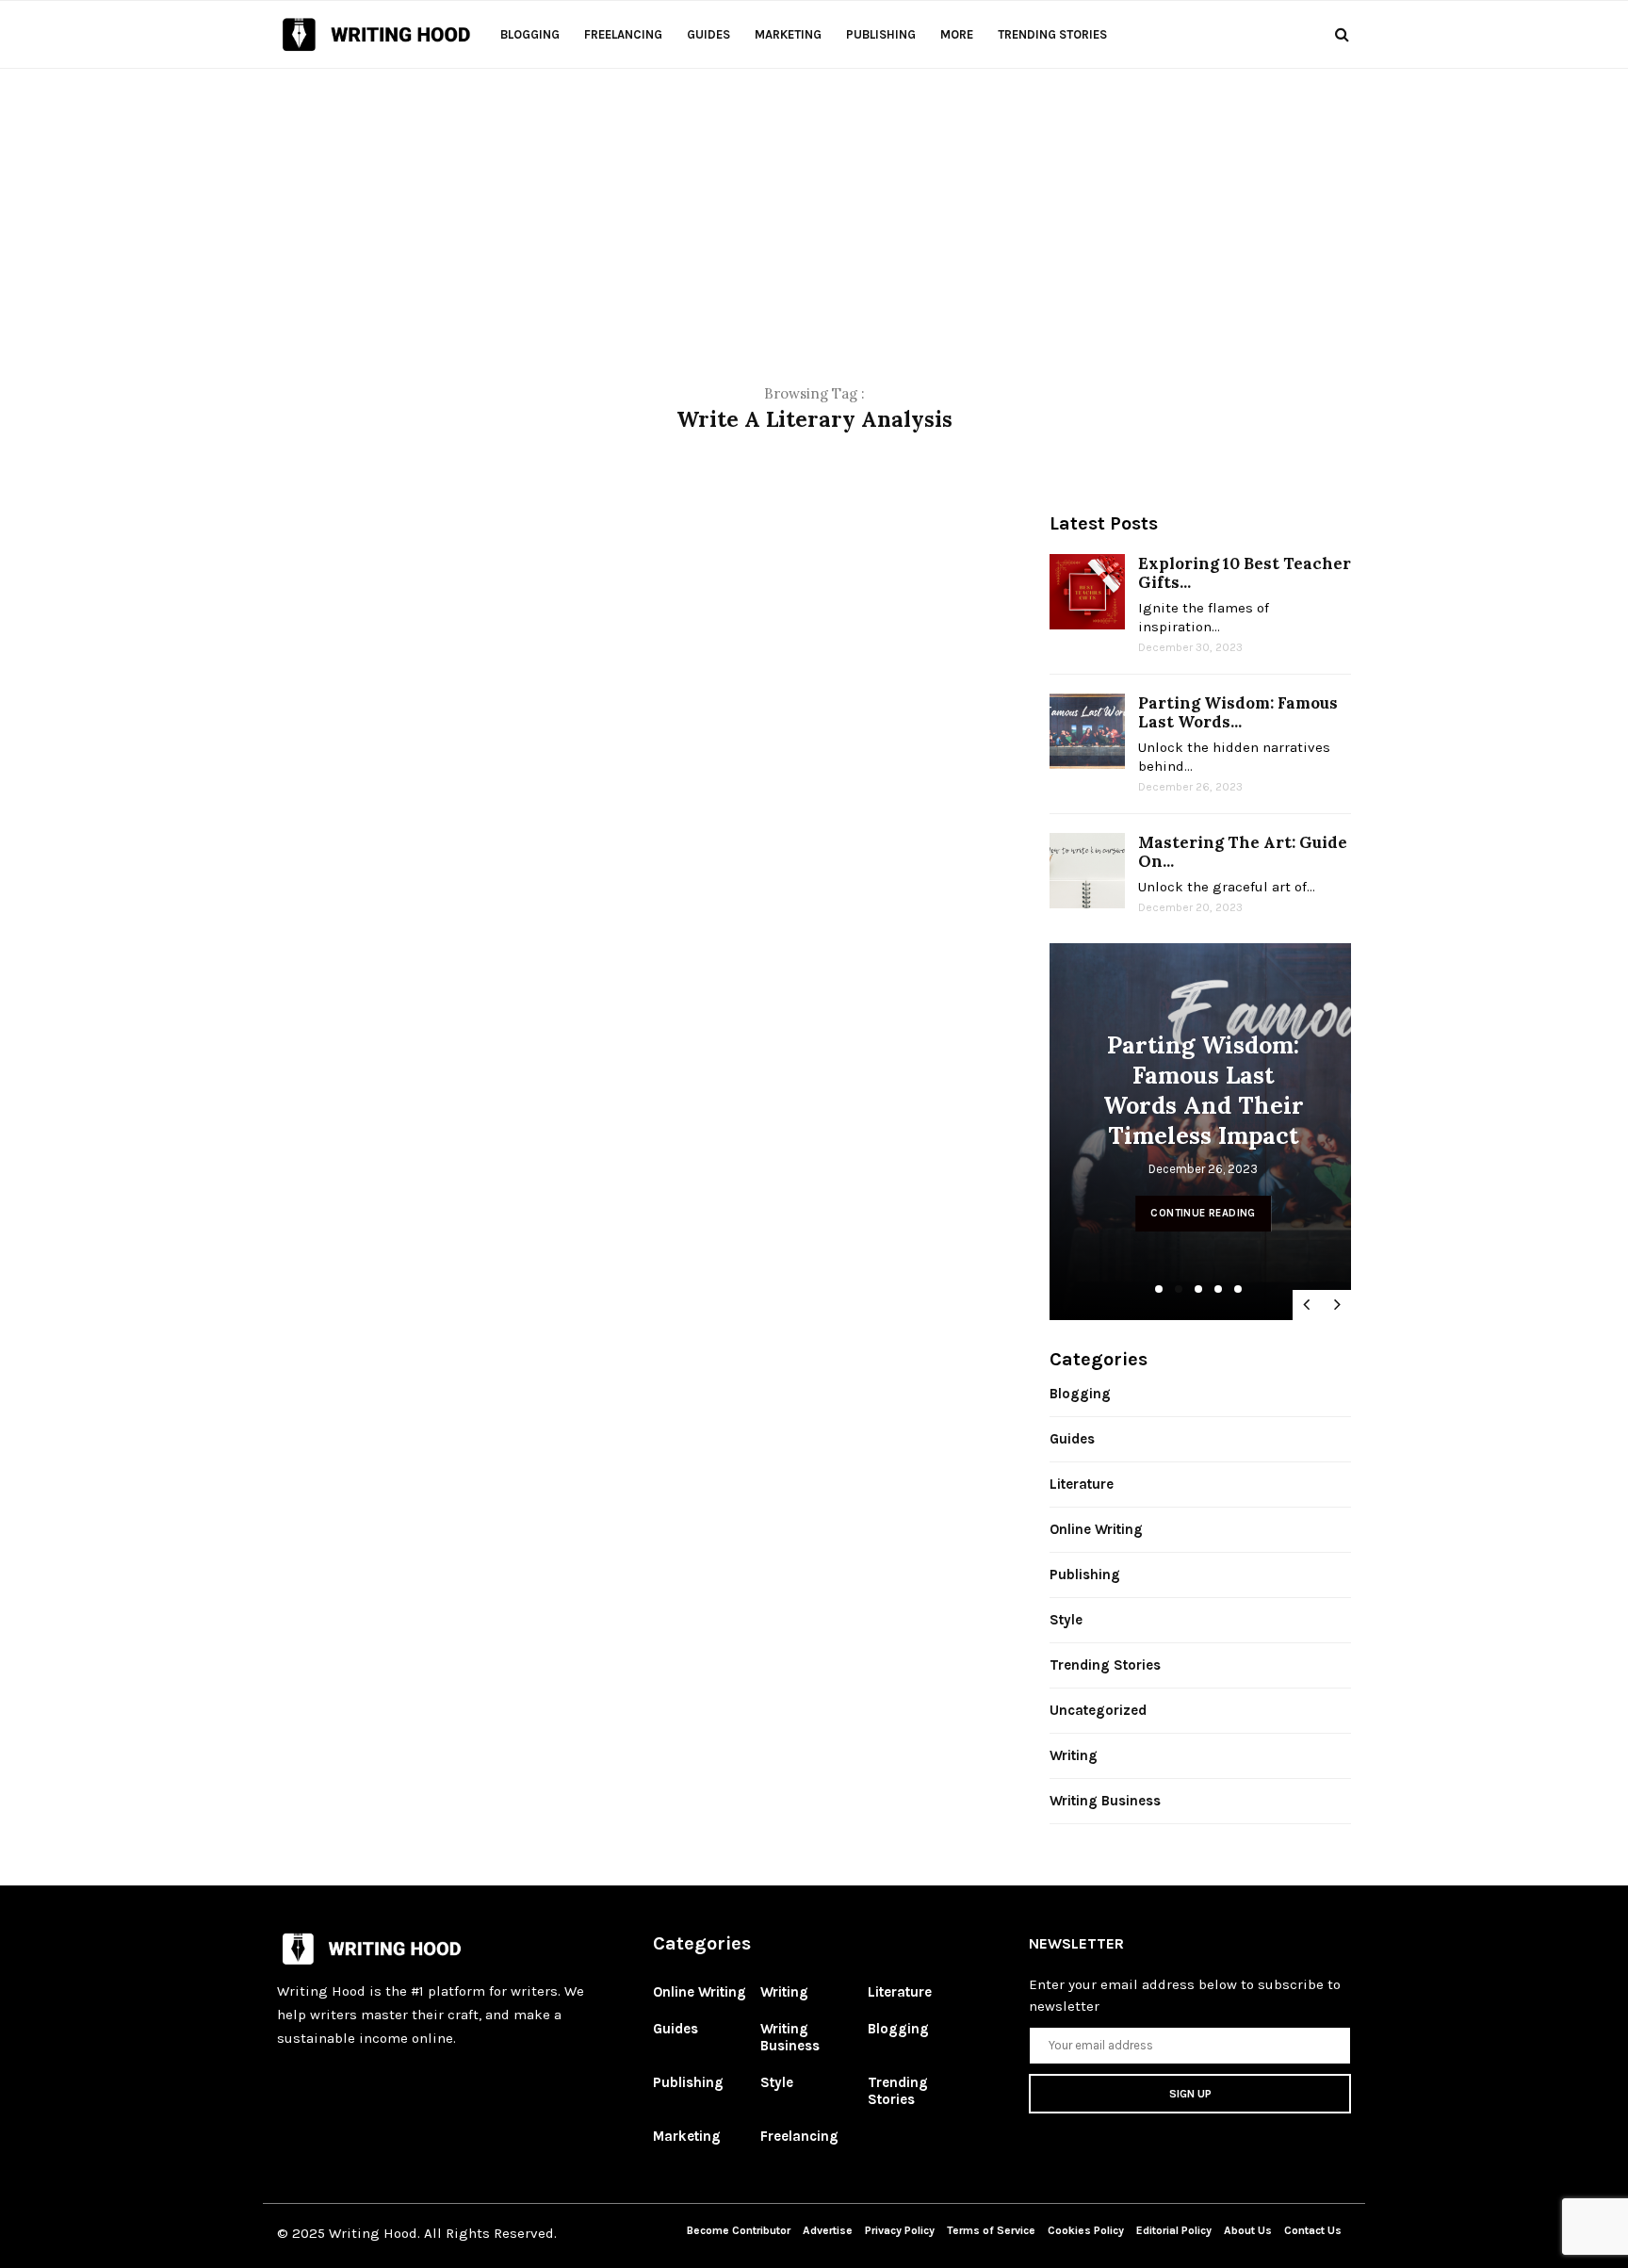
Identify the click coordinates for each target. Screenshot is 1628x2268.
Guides (708, 34)
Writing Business (1105, 1801)
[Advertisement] (814, 201)
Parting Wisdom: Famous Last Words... (1238, 712)
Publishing (881, 34)
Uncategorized (1098, 1710)
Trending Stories (1052, 34)
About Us (1248, 2230)
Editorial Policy (1175, 2230)
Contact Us (1313, 2230)
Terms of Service (991, 2230)
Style (1066, 1620)
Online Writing (1096, 1529)
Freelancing (623, 34)
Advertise (828, 2230)
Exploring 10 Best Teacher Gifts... (1245, 573)
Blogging (530, 34)
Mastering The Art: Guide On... (1243, 852)
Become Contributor (739, 2230)
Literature (1082, 1484)
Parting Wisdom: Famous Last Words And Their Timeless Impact (1204, 1090)
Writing (1074, 1755)
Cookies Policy (1087, 2230)
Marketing (788, 34)
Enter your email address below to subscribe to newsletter (1185, 1995)
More (957, 34)
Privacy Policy (901, 2230)
